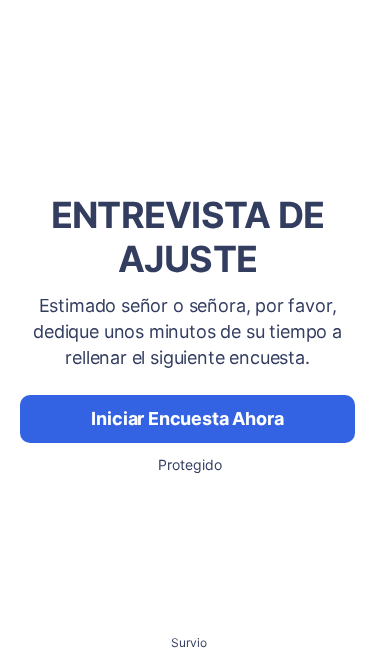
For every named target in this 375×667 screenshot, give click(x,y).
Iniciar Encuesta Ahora (187, 418)
